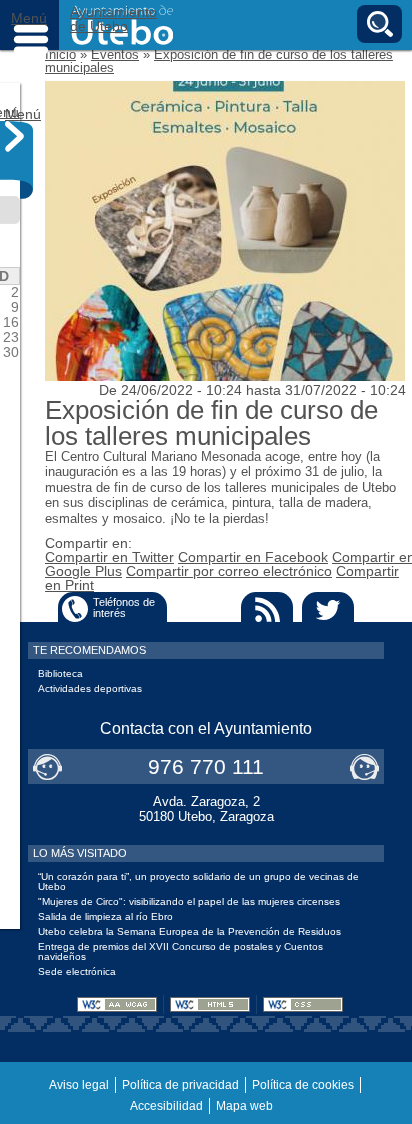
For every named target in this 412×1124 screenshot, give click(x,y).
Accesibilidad (166, 1106)
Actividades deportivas (90, 688)
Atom (206, 609)
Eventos (115, 54)
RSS (267, 609)
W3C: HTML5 (210, 1004)
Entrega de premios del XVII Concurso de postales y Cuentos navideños (180, 951)
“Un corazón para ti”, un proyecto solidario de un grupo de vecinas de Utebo (198, 881)
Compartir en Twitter (109, 557)
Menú (30, 25)
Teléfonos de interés (124, 607)
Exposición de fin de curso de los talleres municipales (219, 61)
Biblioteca (60, 673)
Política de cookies (303, 1085)
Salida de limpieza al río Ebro (105, 916)
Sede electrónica (77, 971)
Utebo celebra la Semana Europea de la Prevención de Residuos (189, 931)
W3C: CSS (303, 1004)
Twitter (328, 609)
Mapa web (244, 1106)
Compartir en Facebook (253, 557)
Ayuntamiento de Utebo (113, 19)
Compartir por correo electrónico (229, 571)
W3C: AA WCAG (117, 1004)
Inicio (60, 54)
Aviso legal (79, 1085)
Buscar (379, 24)
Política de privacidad (180, 1085)
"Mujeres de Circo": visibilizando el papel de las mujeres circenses (189, 901)
